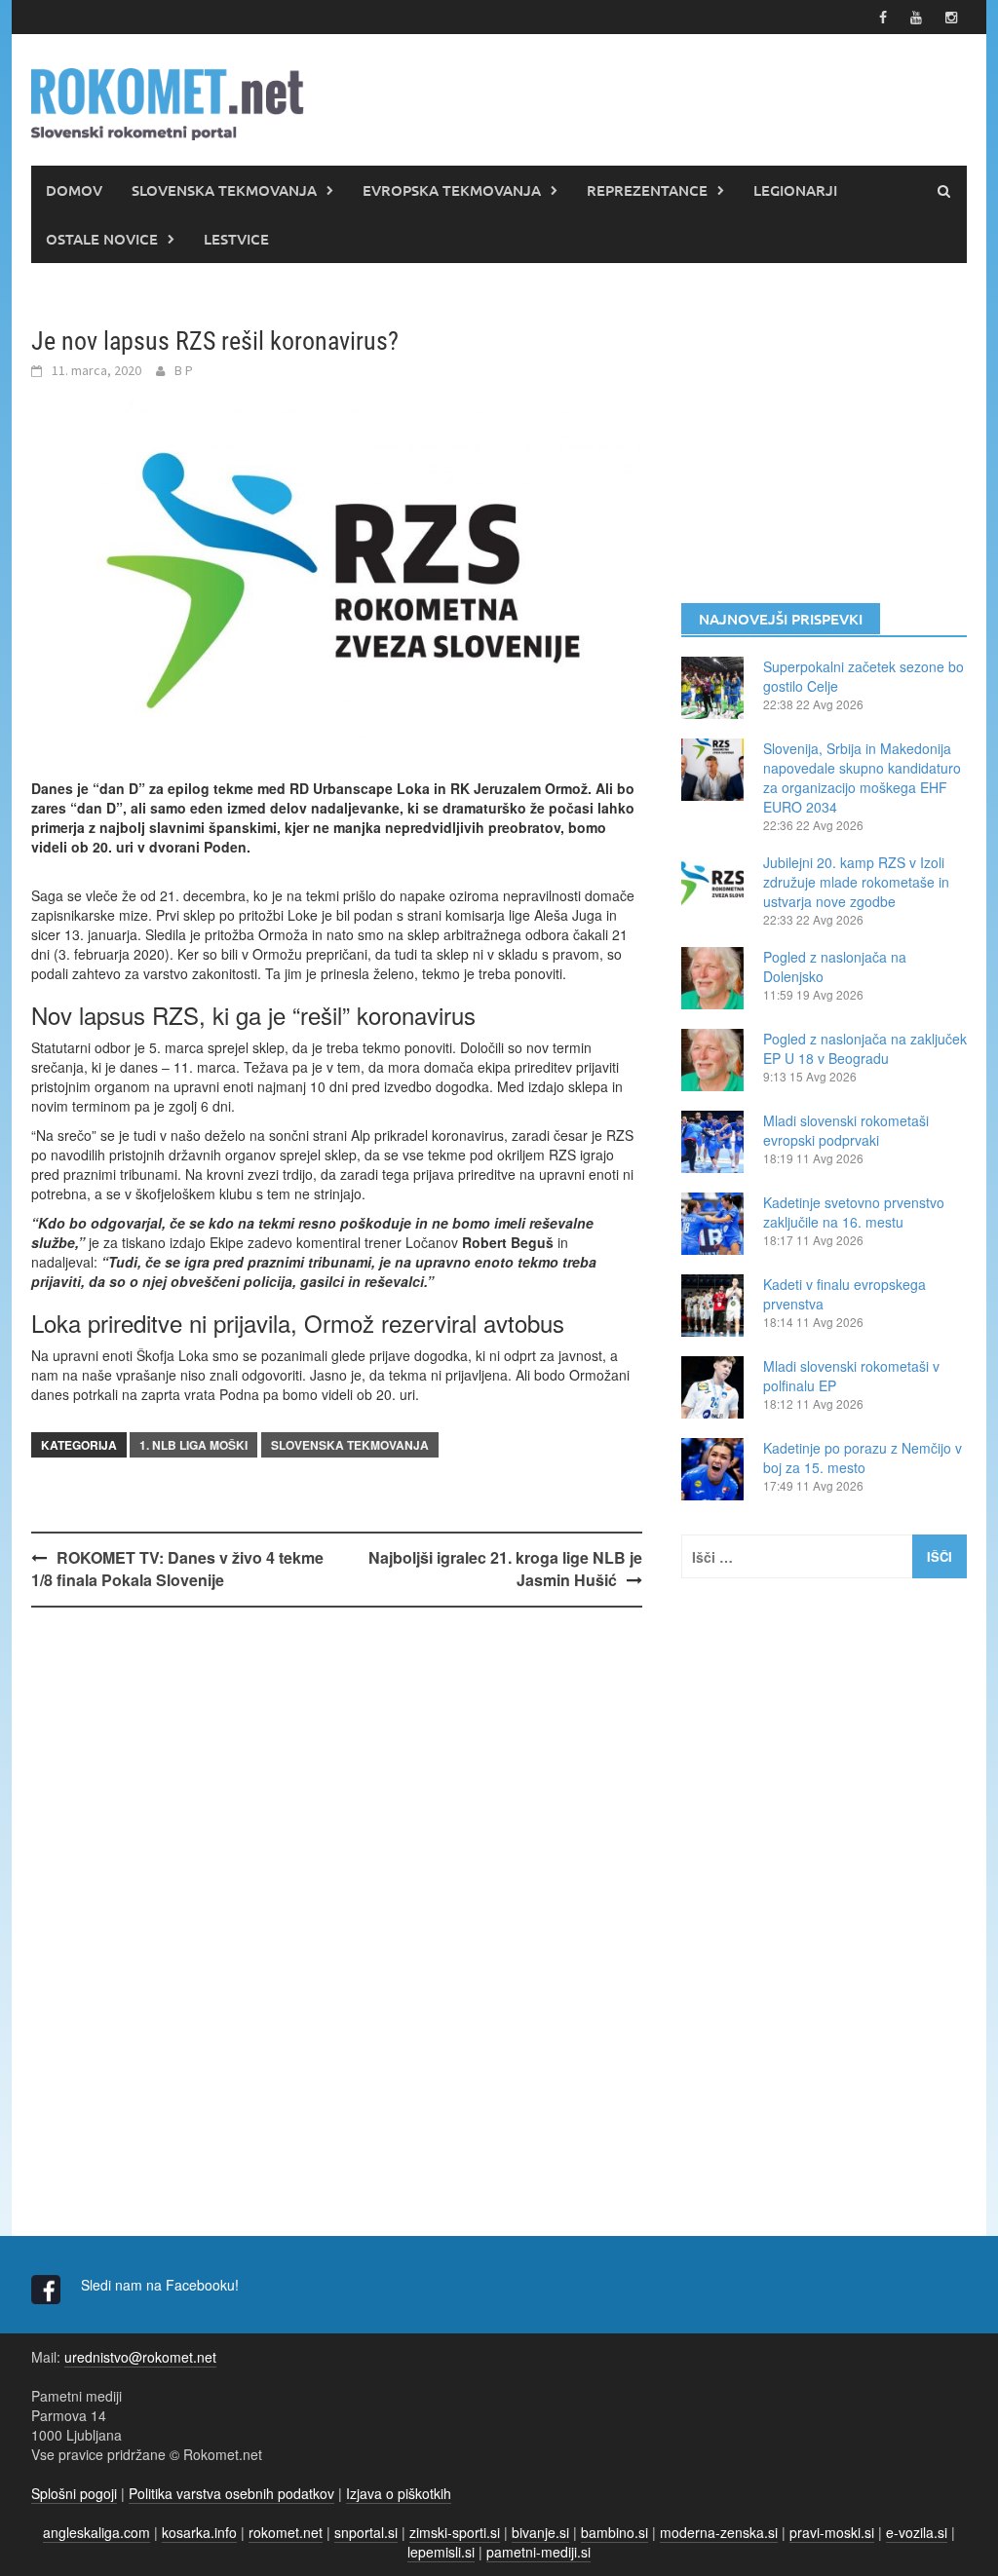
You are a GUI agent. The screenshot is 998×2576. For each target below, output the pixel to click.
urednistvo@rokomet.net (140, 2357)
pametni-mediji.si (538, 2552)
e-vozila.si (917, 2532)
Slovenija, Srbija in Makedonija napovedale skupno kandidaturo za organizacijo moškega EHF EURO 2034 (862, 777)
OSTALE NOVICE (102, 239)
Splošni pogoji (74, 2493)
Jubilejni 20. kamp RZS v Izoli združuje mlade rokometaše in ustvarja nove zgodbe (856, 882)
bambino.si (614, 2532)
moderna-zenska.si (719, 2532)
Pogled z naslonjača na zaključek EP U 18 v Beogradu (865, 1048)
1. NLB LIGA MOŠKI (193, 1445)
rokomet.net (286, 2532)
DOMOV (74, 190)
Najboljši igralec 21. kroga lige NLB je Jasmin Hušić (505, 1569)
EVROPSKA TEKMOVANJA (452, 190)
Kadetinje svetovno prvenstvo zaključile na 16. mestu (854, 1212)
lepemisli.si (441, 2552)
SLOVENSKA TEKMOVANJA (224, 190)
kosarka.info (199, 2532)
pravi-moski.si (832, 2532)
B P (184, 370)
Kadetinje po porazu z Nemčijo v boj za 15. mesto (863, 1458)
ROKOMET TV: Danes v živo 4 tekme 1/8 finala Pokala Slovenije (177, 1569)
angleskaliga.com (96, 2532)
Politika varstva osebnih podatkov (231, 2493)
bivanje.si (540, 2532)
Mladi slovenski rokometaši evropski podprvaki (846, 1130)
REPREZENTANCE (647, 190)
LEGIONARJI (795, 190)
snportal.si (366, 2532)
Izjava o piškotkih (399, 2493)
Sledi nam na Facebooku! (162, 2285)
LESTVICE (236, 239)
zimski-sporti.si (455, 2532)
